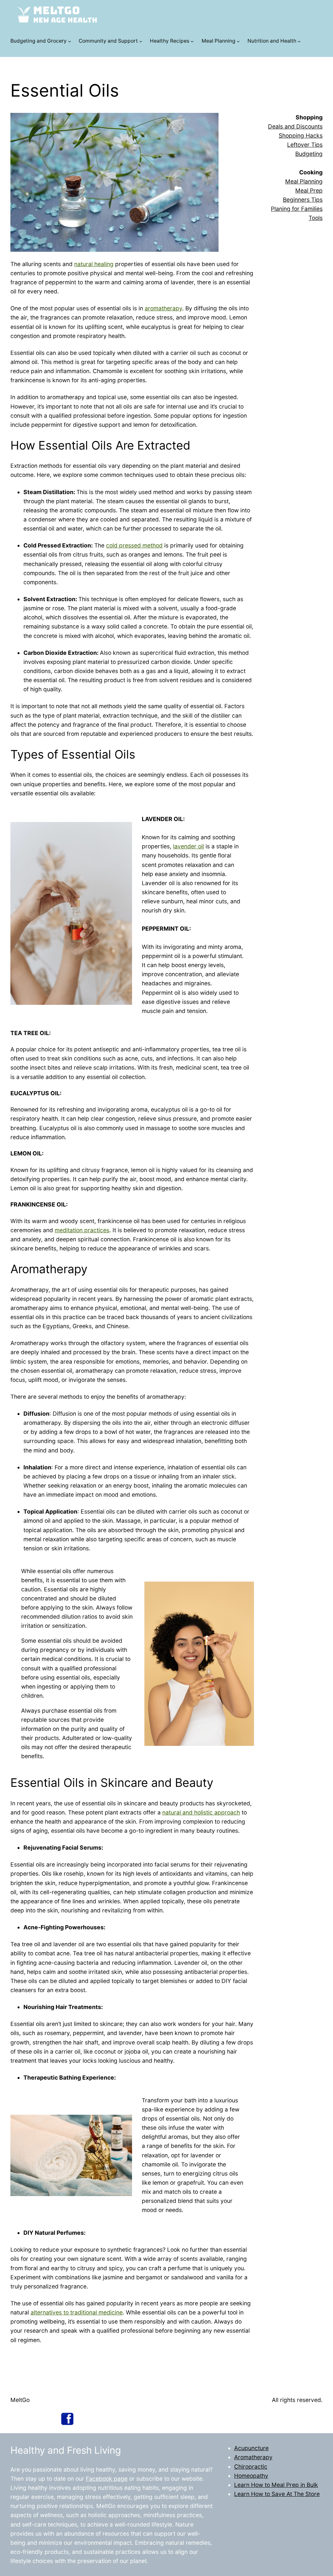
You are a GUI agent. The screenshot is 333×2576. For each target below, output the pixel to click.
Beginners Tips (303, 200)
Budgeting (309, 154)
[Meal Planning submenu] (238, 41)
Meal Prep (309, 190)
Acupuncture (251, 2448)
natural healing (94, 264)
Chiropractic (251, 2467)
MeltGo (20, 2400)
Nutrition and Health (272, 41)
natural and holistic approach (201, 1812)
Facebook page (107, 2479)
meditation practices (82, 1230)
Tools (316, 218)
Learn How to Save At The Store (277, 2494)
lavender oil (188, 846)
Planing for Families (297, 209)
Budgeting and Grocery (39, 41)
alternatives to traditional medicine (77, 2312)
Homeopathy (251, 2476)
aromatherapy (163, 308)
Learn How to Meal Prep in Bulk (276, 2485)
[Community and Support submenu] (141, 41)
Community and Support (108, 41)
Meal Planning (219, 41)
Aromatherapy (253, 2457)
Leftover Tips (305, 145)
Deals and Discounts (295, 126)
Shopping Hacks (301, 135)
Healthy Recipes (170, 41)
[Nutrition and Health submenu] (299, 41)
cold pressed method (134, 545)
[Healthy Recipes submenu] (192, 41)
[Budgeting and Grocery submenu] (69, 41)
